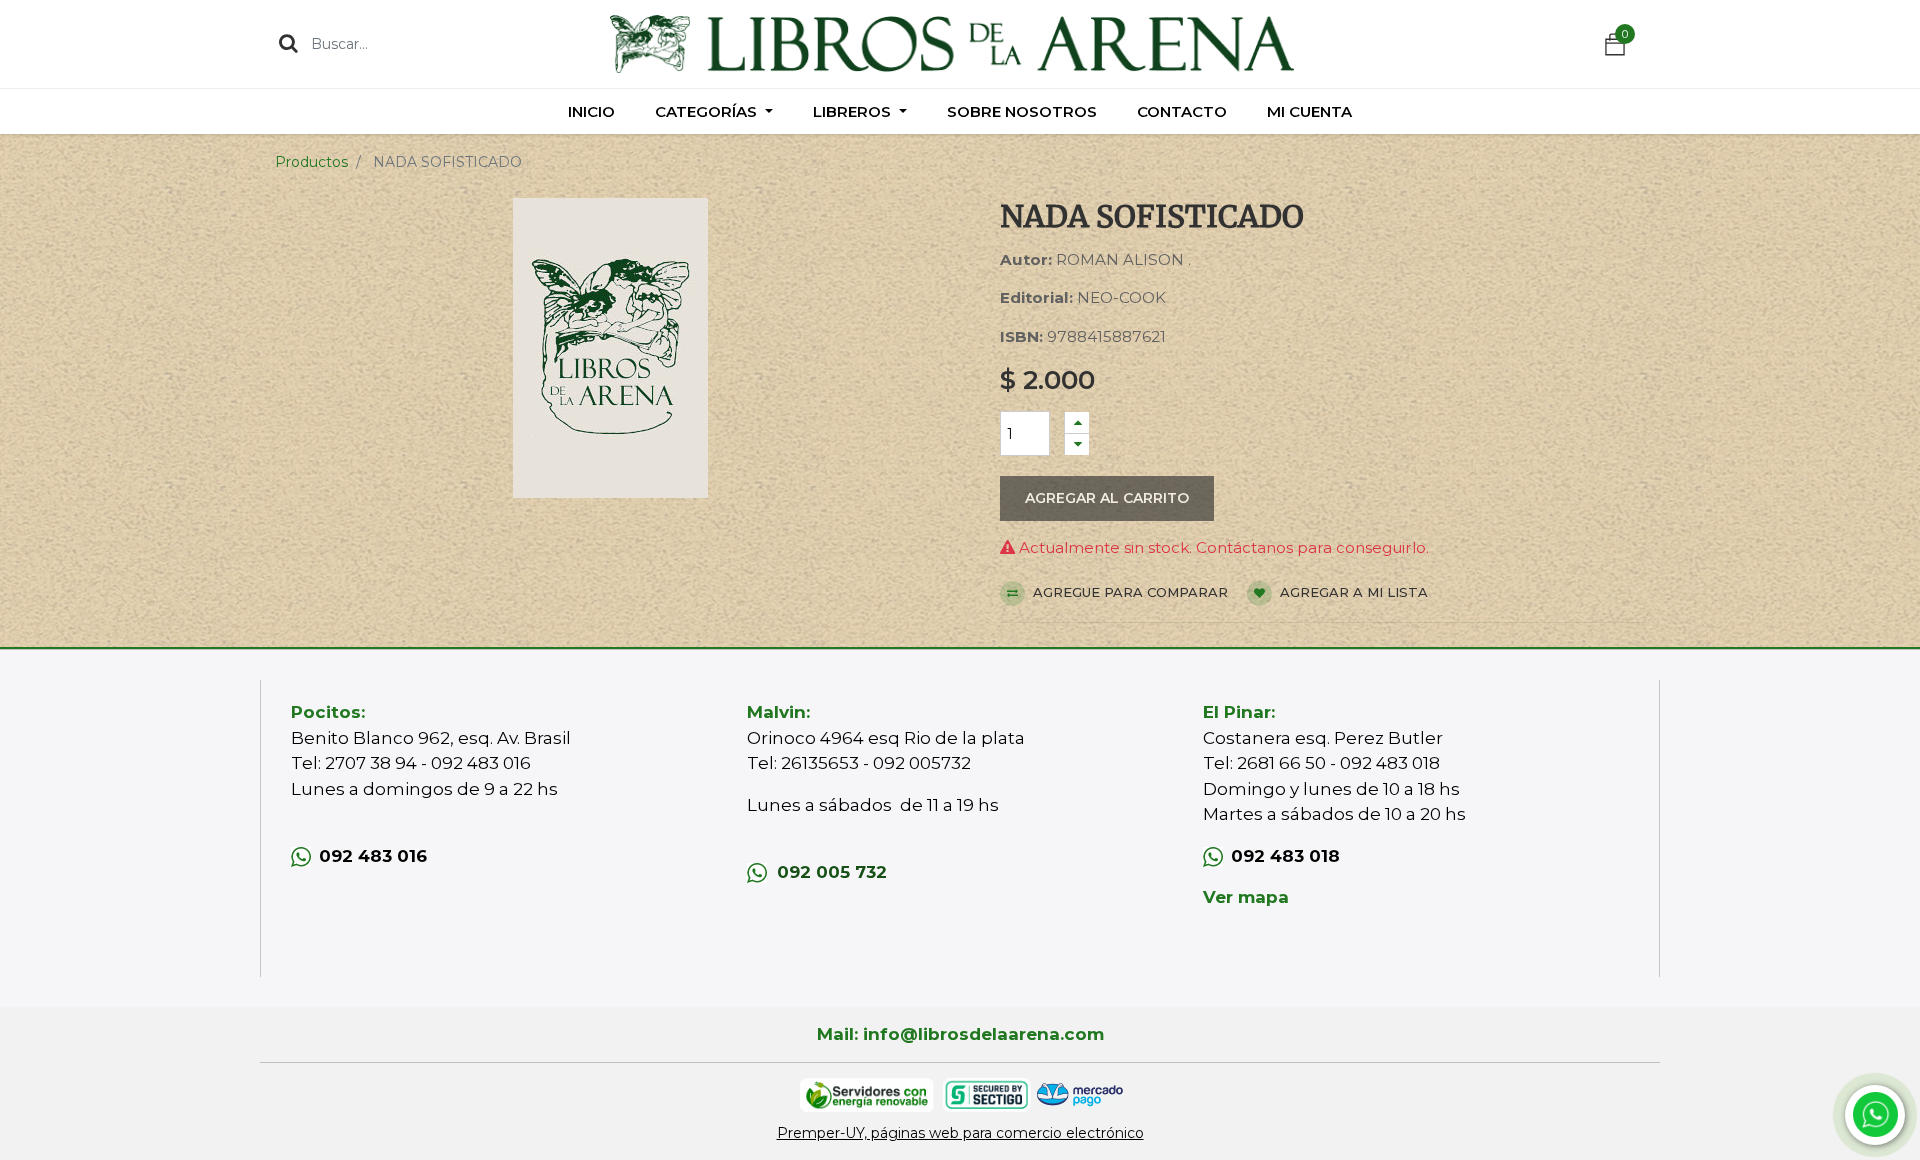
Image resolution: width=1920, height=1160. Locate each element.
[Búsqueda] (288, 43)
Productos (311, 162)
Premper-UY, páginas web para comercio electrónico (960, 1133)
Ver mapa (1246, 897)
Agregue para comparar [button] (1128, 592)
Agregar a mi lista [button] (1352, 592)
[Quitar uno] (1077, 444)
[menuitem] (591, 111)
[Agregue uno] (1077, 422)
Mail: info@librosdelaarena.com (960, 1034)
